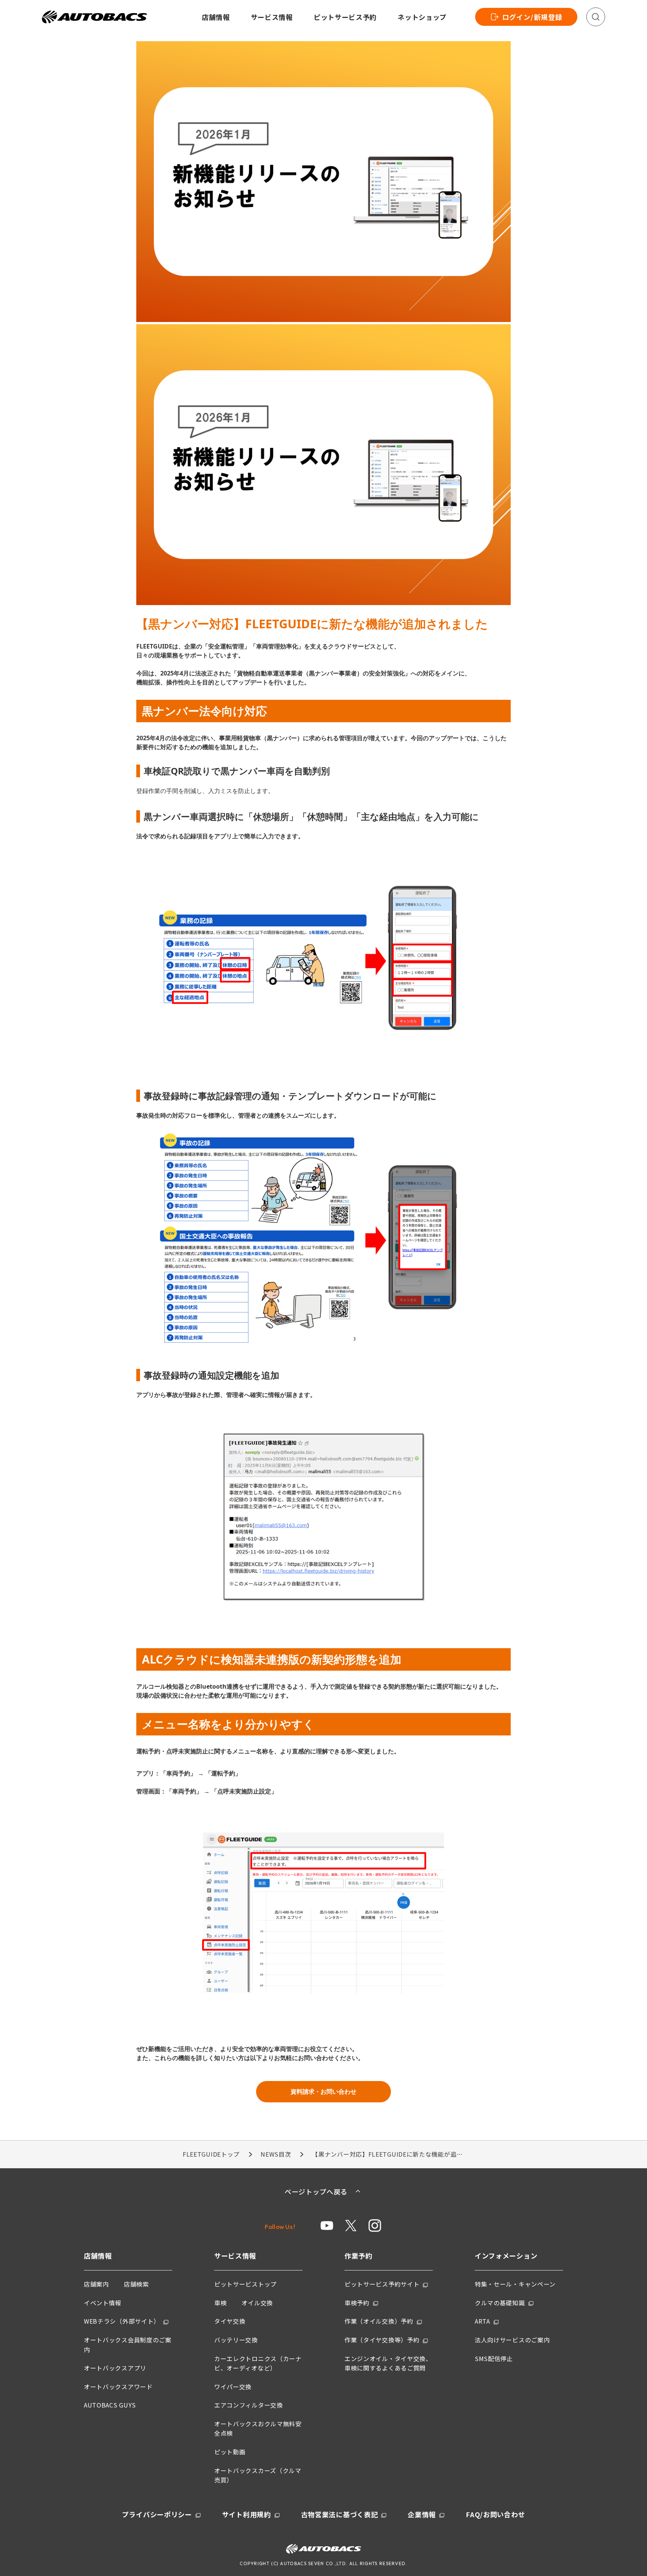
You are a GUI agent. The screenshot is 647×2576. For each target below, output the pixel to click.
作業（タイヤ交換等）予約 (382, 2340)
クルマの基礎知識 (500, 2303)
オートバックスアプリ (115, 2368)
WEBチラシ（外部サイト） (122, 2321)
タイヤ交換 (230, 2321)
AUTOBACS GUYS (110, 2405)
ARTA (482, 2321)
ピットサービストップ (245, 2284)
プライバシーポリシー (157, 2514)
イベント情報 (103, 2303)
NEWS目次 (276, 2154)
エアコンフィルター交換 (249, 2405)
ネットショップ (422, 17)
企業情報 (422, 2514)
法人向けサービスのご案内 (512, 2340)
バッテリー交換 (236, 2340)
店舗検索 (136, 2284)
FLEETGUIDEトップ (211, 2154)
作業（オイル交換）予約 (379, 2321)
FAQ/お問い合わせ (495, 2514)
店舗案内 (96, 2284)
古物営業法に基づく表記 (340, 2514)
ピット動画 (230, 2452)
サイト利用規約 (247, 2514)
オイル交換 (257, 2303)
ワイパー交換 (233, 2387)
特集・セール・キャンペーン (515, 2284)
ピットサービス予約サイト (382, 2284)
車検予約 (357, 2303)
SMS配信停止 (494, 2358)
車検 (220, 2303)
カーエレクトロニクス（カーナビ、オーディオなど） (258, 2363)
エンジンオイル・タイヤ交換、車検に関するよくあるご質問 (388, 2363)
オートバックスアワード (118, 2387)
